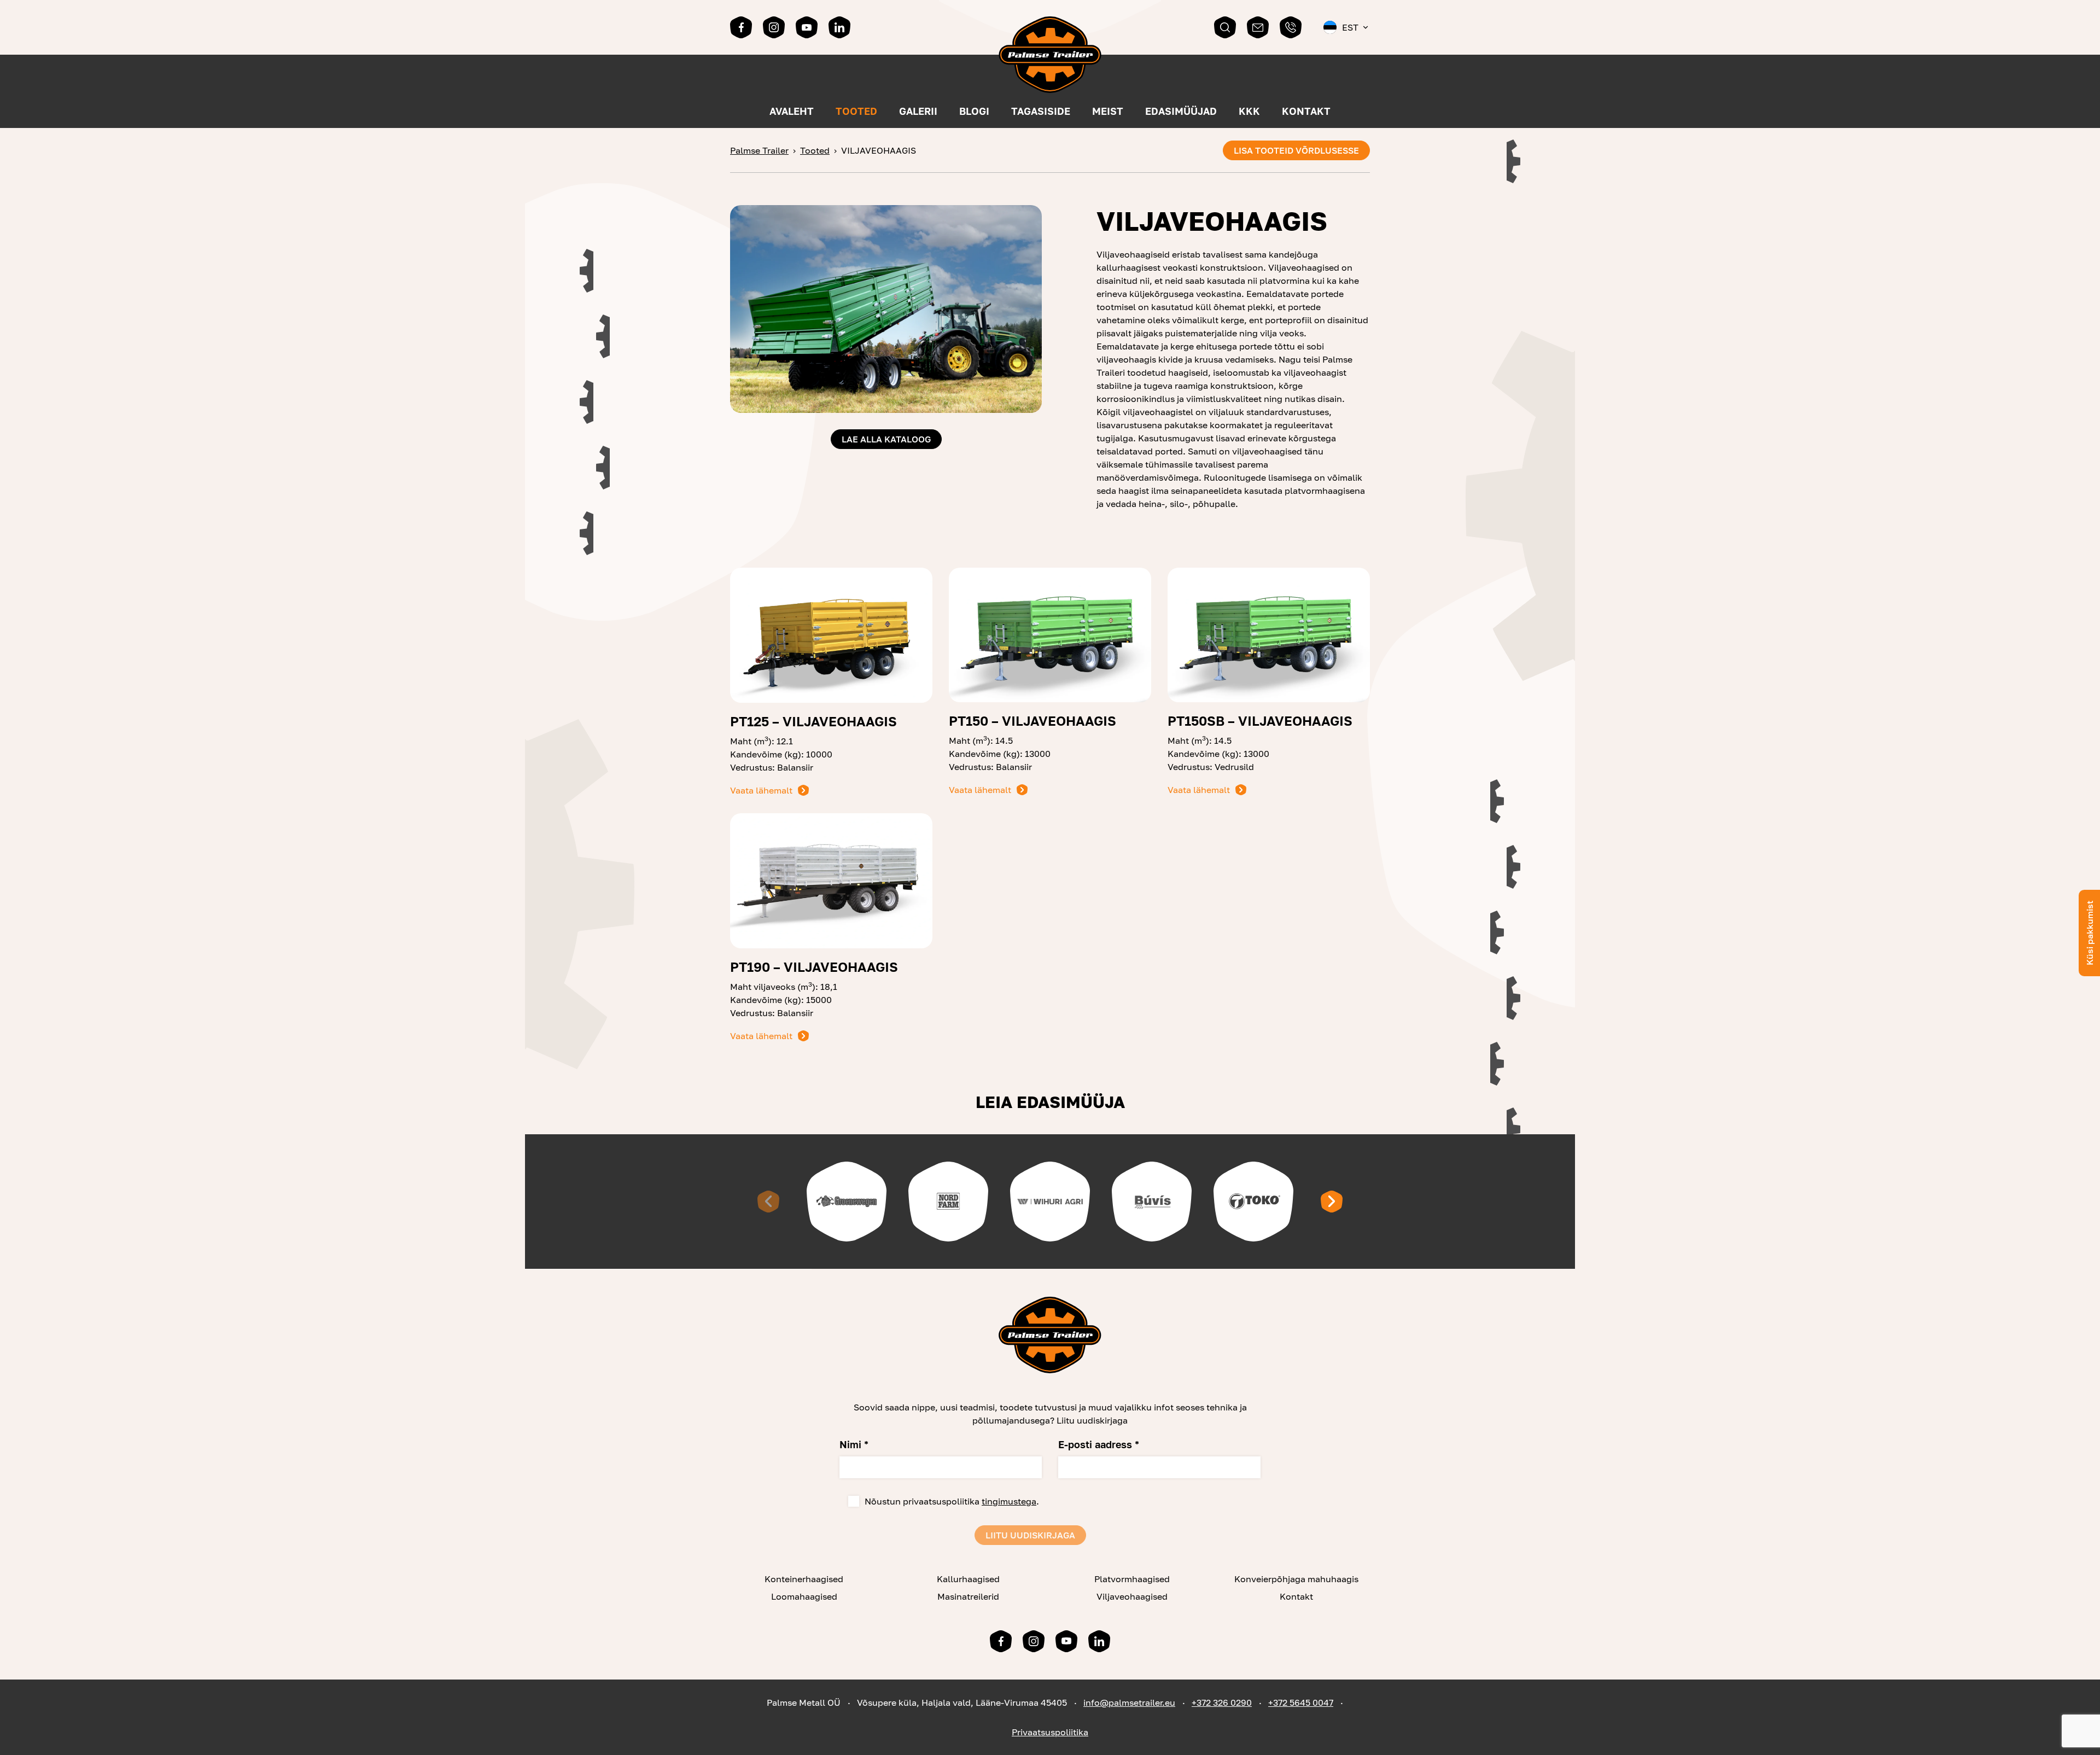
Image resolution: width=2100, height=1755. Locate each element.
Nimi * (854, 1444)
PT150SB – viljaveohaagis (1260, 721)
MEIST (1108, 111)
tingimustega (1009, 1501)
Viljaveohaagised (1132, 1596)
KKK (1249, 111)
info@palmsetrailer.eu (1129, 1702)
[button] (1347, 27)
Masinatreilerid (968, 1596)
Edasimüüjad (1181, 111)
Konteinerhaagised (804, 1579)
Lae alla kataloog (886, 439)
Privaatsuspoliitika (1050, 1732)
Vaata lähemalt (761, 790)
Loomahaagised (804, 1596)
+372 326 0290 (1222, 1702)
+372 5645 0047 (1301, 1702)
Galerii (918, 111)
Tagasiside (1041, 111)
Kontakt (1306, 111)
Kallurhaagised (968, 1579)
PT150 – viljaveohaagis (1032, 721)
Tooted (856, 111)
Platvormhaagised (1132, 1579)
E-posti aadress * (1099, 1444)
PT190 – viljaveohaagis (814, 967)
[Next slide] (1332, 1202)
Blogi (974, 111)
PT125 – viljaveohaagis (813, 721)
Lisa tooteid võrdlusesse (1296, 150)
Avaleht (792, 111)
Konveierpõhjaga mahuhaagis (1296, 1579)
